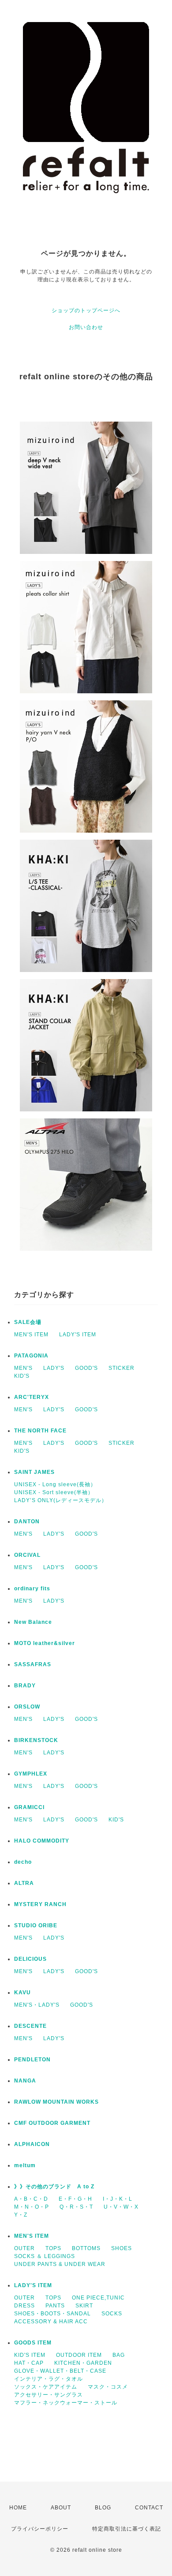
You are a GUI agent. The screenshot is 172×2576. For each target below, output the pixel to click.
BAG (119, 2355)
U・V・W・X (121, 2207)
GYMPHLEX (31, 1774)
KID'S (22, 1376)
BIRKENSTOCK (36, 1740)
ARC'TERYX (32, 1397)
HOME (18, 2508)
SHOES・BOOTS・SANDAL (52, 2314)
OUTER (24, 2248)
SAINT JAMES (34, 1472)
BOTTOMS (86, 2248)
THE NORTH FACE (40, 1431)
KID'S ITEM (30, 2355)
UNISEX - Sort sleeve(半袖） (54, 1492)
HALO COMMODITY (42, 1841)
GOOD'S (86, 1368)
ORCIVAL (27, 1555)
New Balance (33, 1622)
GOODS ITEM (33, 2343)
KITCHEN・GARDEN (83, 2363)
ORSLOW (27, 1707)
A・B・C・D (31, 2199)
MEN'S (23, 1368)
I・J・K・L (118, 2199)
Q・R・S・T (76, 2207)
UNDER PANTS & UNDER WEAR (60, 2264)
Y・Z (21, 2215)
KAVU (22, 1993)
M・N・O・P (32, 2207)
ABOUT (61, 2508)
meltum (25, 2165)
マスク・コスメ (108, 2387)
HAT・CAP (29, 2363)
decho (23, 1862)
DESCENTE (30, 2026)
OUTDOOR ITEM (79, 2355)
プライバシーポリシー (40, 2529)
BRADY (25, 1686)
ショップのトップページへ (86, 310)
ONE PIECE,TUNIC (98, 2298)
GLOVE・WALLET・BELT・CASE (60, 2371)
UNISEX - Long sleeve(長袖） (55, 1484)
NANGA (25, 2081)
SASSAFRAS (33, 1664)
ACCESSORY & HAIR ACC (51, 2322)
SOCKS (112, 2314)
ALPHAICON (32, 2144)
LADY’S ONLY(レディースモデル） (61, 1500)
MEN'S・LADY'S (37, 2005)
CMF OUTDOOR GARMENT (52, 2123)
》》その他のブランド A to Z (54, 2187)
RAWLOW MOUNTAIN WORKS (56, 2102)
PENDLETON (32, 2060)
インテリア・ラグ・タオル (49, 2379)
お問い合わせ (86, 327)
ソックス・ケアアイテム (46, 2387)
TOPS (53, 2248)
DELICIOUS (30, 1959)
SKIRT (84, 2306)
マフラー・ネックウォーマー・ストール (66, 2403)
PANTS (55, 2306)
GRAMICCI (29, 1807)
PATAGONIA (31, 1356)
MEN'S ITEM (31, 1335)
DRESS (24, 2306)
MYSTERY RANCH (40, 1904)
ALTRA (24, 1883)
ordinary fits (32, 1589)
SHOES (122, 2248)
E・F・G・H (75, 2199)
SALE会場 (28, 1322)
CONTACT (149, 2508)
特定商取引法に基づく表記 (127, 2529)
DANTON (27, 1522)
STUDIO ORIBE (36, 1925)
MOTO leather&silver (45, 1643)
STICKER (122, 1368)
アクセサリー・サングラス (49, 2395)
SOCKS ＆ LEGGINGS (45, 2256)
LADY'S (54, 1368)
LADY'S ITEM (78, 1335)
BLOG (103, 2508)
